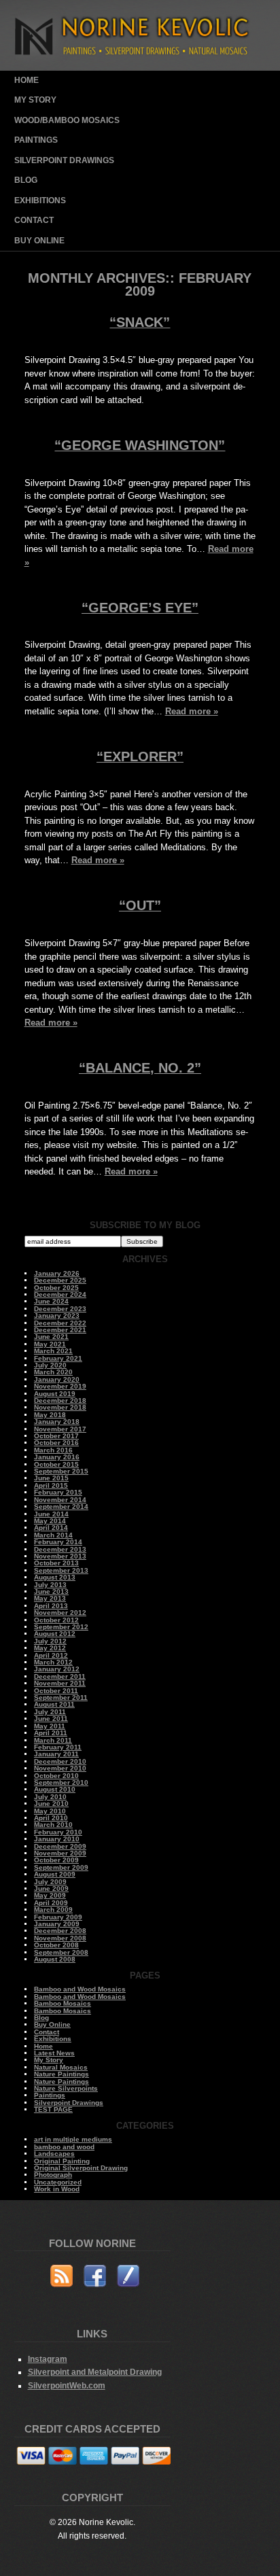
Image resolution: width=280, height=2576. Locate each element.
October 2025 (56, 1288)
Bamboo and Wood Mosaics (80, 1989)
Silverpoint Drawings (64, 160)
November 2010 (60, 1768)
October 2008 (56, 1945)
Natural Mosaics (61, 2067)
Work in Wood (57, 2189)
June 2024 (51, 1301)
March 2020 (53, 1372)
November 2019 (60, 1386)
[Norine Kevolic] (140, 68)
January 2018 (57, 1422)
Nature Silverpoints (66, 2088)
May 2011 (50, 1726)
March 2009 (53, 1910)
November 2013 (60, 1556)
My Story (35, 100)
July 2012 (50, 1641)
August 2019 (55, 1394)
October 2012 (56, 1620)
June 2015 (51, 1478)
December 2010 (60, 1761)
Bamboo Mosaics (63, 2003)
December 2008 (60, 1931)
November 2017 (60, 1429)
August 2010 (55, 1789)
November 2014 (60, 1500)
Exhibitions (40, 201)
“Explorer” (140, 756)
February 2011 (58, 1747)
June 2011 (51, 1719)
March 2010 (53, 1825)
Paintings (36, 140)
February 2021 (58, 1358)
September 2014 (61, 1507)
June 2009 (51, 1889)
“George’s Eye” (140, 608)
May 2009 (50, 1895)
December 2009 (60, 1846)
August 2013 (55, 1577)
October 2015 (56, 1464)
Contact (34, 220)
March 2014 (53, 1535)
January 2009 (57, 1924)
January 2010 (57, 1839)
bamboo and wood (64, 2147)
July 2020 (50, 1365)
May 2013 (50, 1598)
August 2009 (55, 1874)
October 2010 (56, 1776)
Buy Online (39, 241)
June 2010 (51, 1804)
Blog (26, 180)
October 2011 (56, 1691)
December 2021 (60, 1330)
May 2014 (50, 1521)
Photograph (53, 2175)
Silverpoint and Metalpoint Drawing (95, 2372)
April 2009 (51, 1903)
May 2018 (50, 1415)
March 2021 (53, 1351)
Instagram (48, 2359)
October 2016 (56, 1443)
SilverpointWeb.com (67, 2385)
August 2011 (54, 1704)
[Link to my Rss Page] (62, 2278)
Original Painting (62, 2161)
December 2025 (60, 1280)
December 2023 (60, 1309)
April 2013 (51, 1606)
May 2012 (50, 1648)
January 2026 (57, 1273)
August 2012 (55, 1634)
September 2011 (61, 1698)
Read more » (192, 711)
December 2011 (60, 1676)
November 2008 (60, 1938)
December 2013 (60, 1549)
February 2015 (58, 1492)
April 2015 (51, 1485)
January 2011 (56, 1754)
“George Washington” (140, 445)
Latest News (54, 2053)
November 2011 (60, 1683)
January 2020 (57, 1379)
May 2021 (50, 1344)
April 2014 (51, 1528)
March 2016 (53, 1450)
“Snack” (140, 322)
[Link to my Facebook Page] (95, 2278)
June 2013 (51, 1591)
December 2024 (60, 1294)
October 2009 (56, 1860)
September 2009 (61, 1867)
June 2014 (51, 1514)
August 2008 (55, 1959)
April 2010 (51, 1818)
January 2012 (57, 1669)
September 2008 (61, 1952)
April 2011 (51, 1733)
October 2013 (56, 1563)
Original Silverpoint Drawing (81, 2168)
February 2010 (58, 1832)
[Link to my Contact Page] (128, 2278)
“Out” (140, 905)
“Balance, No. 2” (140, 1068)
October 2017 (56, 1436)
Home (27, 80)
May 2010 (50, 1811)
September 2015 (61, 1471)
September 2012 (61, 1627)
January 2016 (57, 1457)
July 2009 (50, 1882)
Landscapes (54, 2154)
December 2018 (60, 1400)
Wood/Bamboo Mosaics (67, 120)
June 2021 (51, 1337)
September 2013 (61, 1570)
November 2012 (60, 1613)
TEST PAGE (53, 2109)
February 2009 (58, 1917)
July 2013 (50, 1585)
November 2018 (60, 1407)
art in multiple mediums (73, 2139)
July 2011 (50, 1712)
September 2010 (61, 1782)
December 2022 (60, 1323)
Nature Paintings (62, 2074)
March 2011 (53, 1740)
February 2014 (58, 1542)
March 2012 (53, 1662)
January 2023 (57, 1316)
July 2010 (50, 1797)
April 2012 (51, 1655)
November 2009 (60, 1853)
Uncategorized (58, 2182)
